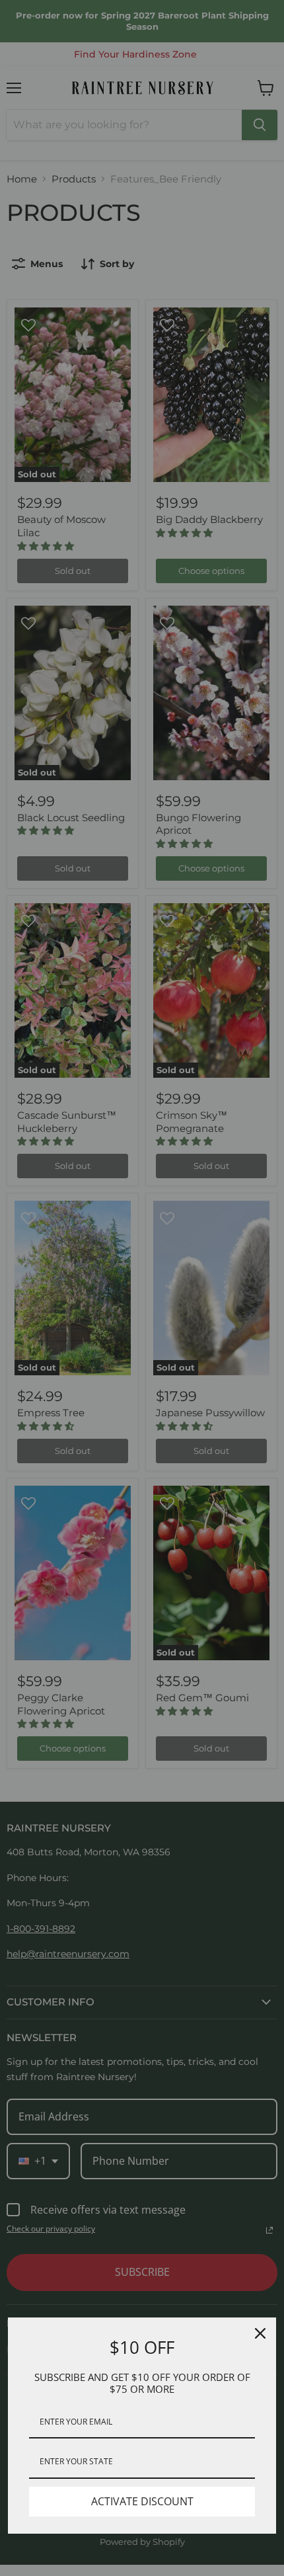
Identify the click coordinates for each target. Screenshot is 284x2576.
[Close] (260, 2333)
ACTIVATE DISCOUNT (142, 2501)
